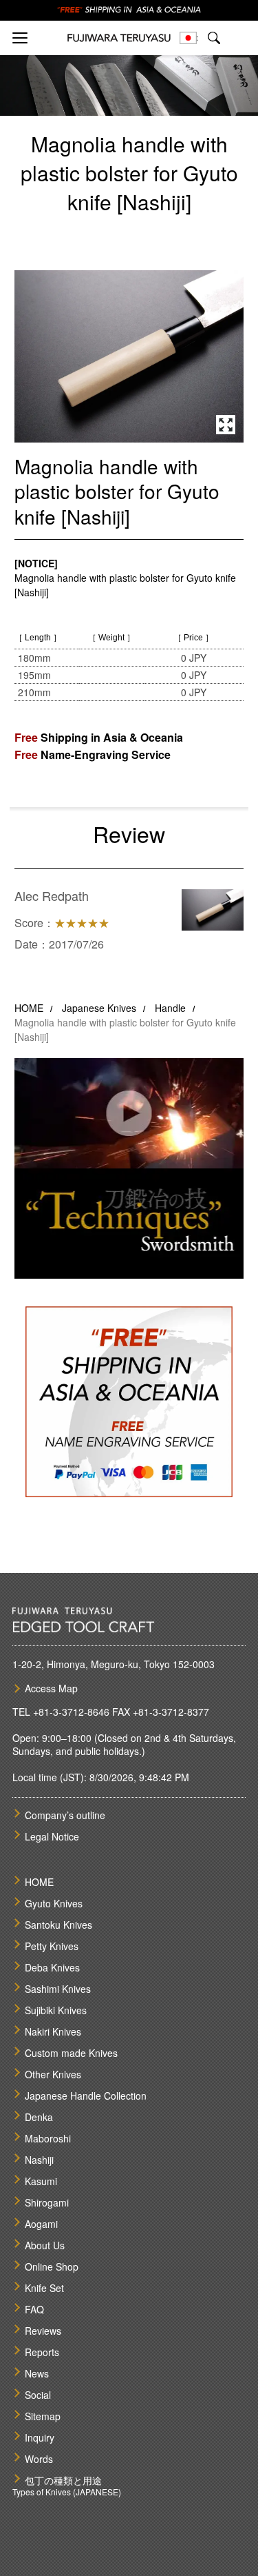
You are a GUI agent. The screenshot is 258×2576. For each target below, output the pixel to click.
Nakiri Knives (53, 2031)
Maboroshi (48, 2138)
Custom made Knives (71, 2053)
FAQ (34, 2309)
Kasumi (41, 2181)
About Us (45, 2245)
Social (38, 2395)
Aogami (41, 2224)
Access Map (51, 1688)
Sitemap (43, 2416)
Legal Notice (52, 1836)
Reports (42, 2352)
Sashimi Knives (58, 1989)
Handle (170, 1008)
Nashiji (39, 2160)
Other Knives (53, 2074)
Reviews (43, 2331)
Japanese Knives (99, 1008)
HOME (29, 1008)
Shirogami (47, 2202)
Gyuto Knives (54, 1903)
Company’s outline (65, 1815)
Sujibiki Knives (56, 2010)
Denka (39, 2117)
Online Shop (52, 2266)
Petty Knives (52, 1946)
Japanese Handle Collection (86, 2096)
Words (39, 2459)
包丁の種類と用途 (63, 2480)
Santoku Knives (58, 1925)
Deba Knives (52, 1967)
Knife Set (44, 2288)
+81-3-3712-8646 (71, 1712)
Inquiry (40, 2437)
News (37, 2373)
